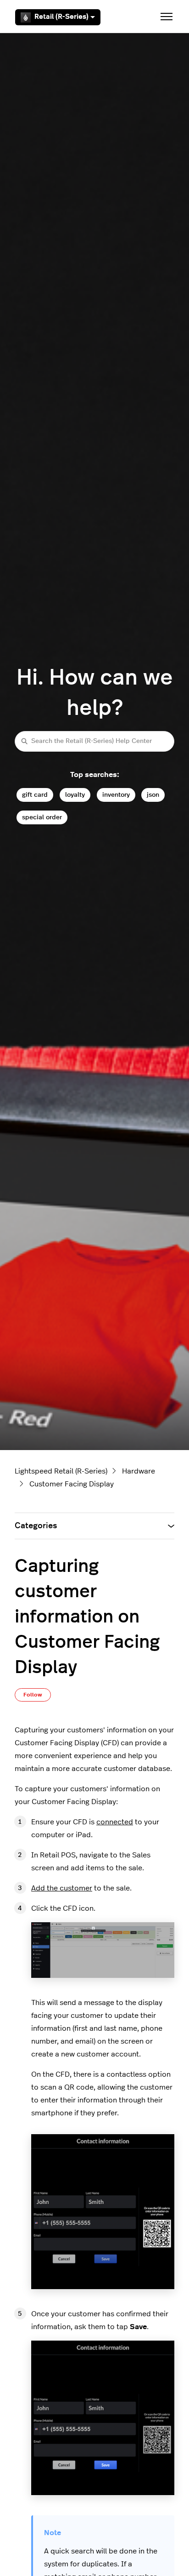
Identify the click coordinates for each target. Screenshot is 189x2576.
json (153, 795)
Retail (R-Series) (61, 17)
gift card (35, 795)
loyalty (75, 795)
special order (42, 817)
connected (115, 1822)
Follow (33, 1695)
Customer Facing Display (72, 1484)
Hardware (139, 1471)
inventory (116, 795)
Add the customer (62, 1888)
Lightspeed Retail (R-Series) (61, 1471)
